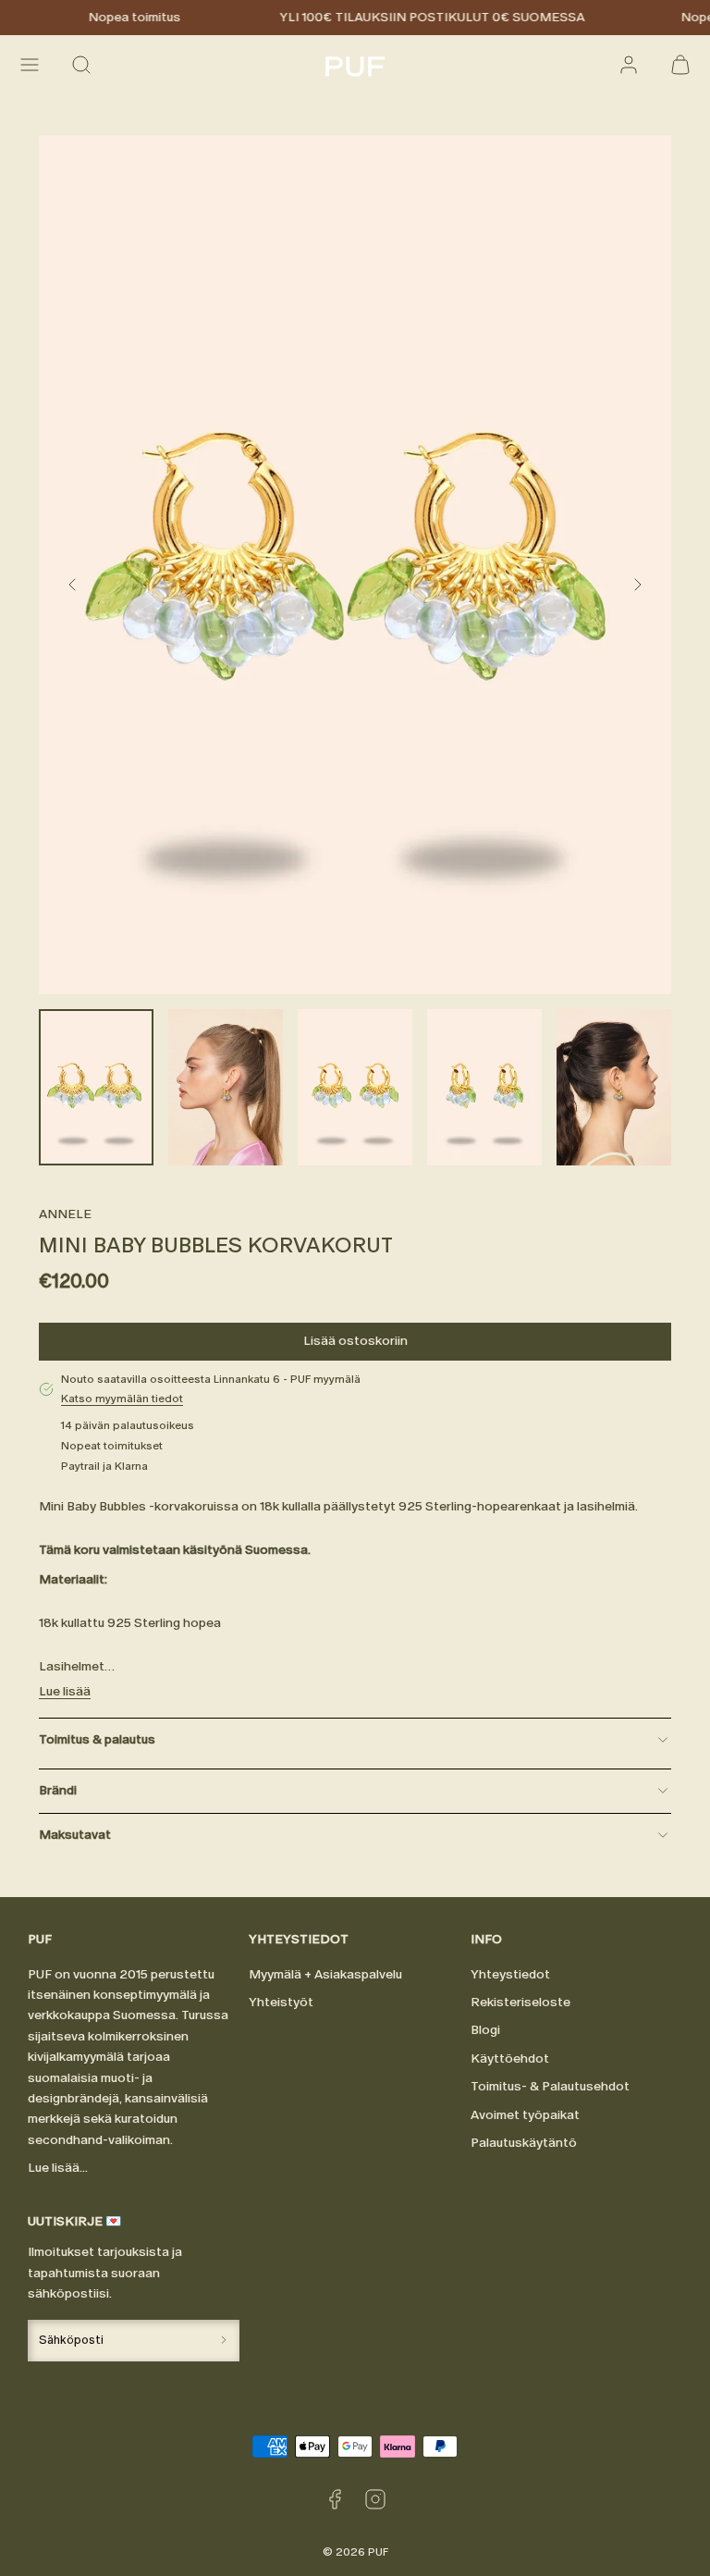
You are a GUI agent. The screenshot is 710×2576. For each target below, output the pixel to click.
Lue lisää (65, 1691)
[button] (30, 65)
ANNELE (65, 1214)
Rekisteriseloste (520, 2002)
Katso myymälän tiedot (122, 1399)
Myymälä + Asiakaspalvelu (325, 1974)
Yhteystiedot (510, 1974)
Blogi (485, 2030)
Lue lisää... (58, 2168)
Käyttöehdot (510, 2058)
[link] (629, 65)
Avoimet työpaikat (525, 2115)
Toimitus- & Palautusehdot (550, 2086)
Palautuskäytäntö (524, 2143)
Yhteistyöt (281, 2002)
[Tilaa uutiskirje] (224, 2341)
